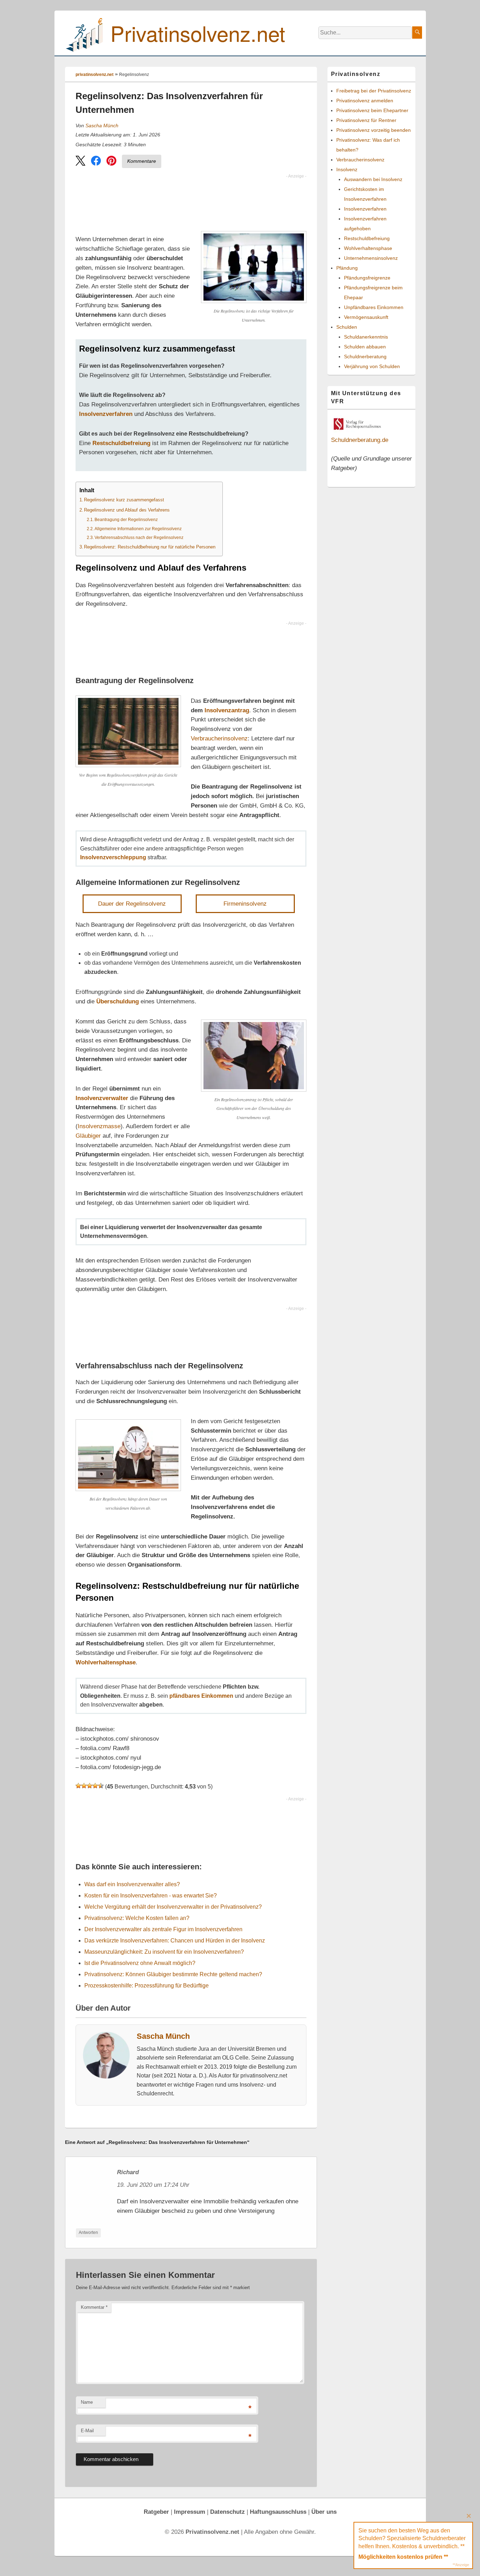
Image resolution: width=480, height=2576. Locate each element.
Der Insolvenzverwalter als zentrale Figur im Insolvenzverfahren (163, 1929)
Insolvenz (347, 169)
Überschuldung (118, 1001)
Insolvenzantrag (227, 710)
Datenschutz (228, 2512)
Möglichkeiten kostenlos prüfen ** (403, 2557)
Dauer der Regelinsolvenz (132, 904)
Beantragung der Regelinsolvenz (126, 519)
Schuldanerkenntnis (366, 337)
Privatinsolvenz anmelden (365, 101)
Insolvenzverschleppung (113, 857)
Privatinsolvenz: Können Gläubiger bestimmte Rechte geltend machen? (173, 1974)
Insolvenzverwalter (102, 1098)
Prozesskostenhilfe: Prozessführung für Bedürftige (147, 1986)
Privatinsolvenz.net (198, 33)
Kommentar (94, 2307)
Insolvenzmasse (99, 1126)
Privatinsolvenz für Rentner (366, 120)
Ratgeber (156, 2512)
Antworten (88, 2233)
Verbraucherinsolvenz (219, 738)
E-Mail (87, 2431)
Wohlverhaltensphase (106, 1662)
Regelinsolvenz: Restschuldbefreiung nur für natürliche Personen (150, 547)
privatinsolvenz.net (95, 75)
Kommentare (142, 161)
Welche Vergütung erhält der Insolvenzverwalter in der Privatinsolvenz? (173, 1907)
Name (87, 2402)
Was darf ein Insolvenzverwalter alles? (132, 1884)
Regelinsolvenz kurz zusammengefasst (124, 500)
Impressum (190, 2512)
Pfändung (347, 268)
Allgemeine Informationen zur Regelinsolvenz (138, 529)
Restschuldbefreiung (121, 443)
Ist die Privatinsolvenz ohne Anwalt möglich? (140, 1963)
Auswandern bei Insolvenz (373, 179)
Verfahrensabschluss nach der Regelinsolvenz (139, 537)
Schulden (347, 327)
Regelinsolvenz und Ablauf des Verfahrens (127, 510)
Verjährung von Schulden (372, 366)
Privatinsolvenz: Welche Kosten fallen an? (137, 1918)
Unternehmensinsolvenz (371, 258)
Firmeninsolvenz (245, 904)
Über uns (324, 2512)
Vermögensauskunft (366, 317)
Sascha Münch (102, 126)
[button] (80, 162)
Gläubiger (88, 1136)
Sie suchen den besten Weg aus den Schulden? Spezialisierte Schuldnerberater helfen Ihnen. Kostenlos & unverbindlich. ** (412, 2538)
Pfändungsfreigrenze (367, 278)
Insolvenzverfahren (106, 414)
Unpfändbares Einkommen (374, 307)
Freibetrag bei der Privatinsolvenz (374, 91)
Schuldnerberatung (365, 356)
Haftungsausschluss (278, 2512)
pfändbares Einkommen (201, 1696)
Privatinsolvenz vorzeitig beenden (374, 130)
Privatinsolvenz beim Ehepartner (372, 110)
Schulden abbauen (365, 347)
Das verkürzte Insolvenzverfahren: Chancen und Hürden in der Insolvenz (175, 1941)
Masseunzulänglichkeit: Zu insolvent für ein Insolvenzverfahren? (164, 1952)
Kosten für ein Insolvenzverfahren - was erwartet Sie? (151, 1896)
